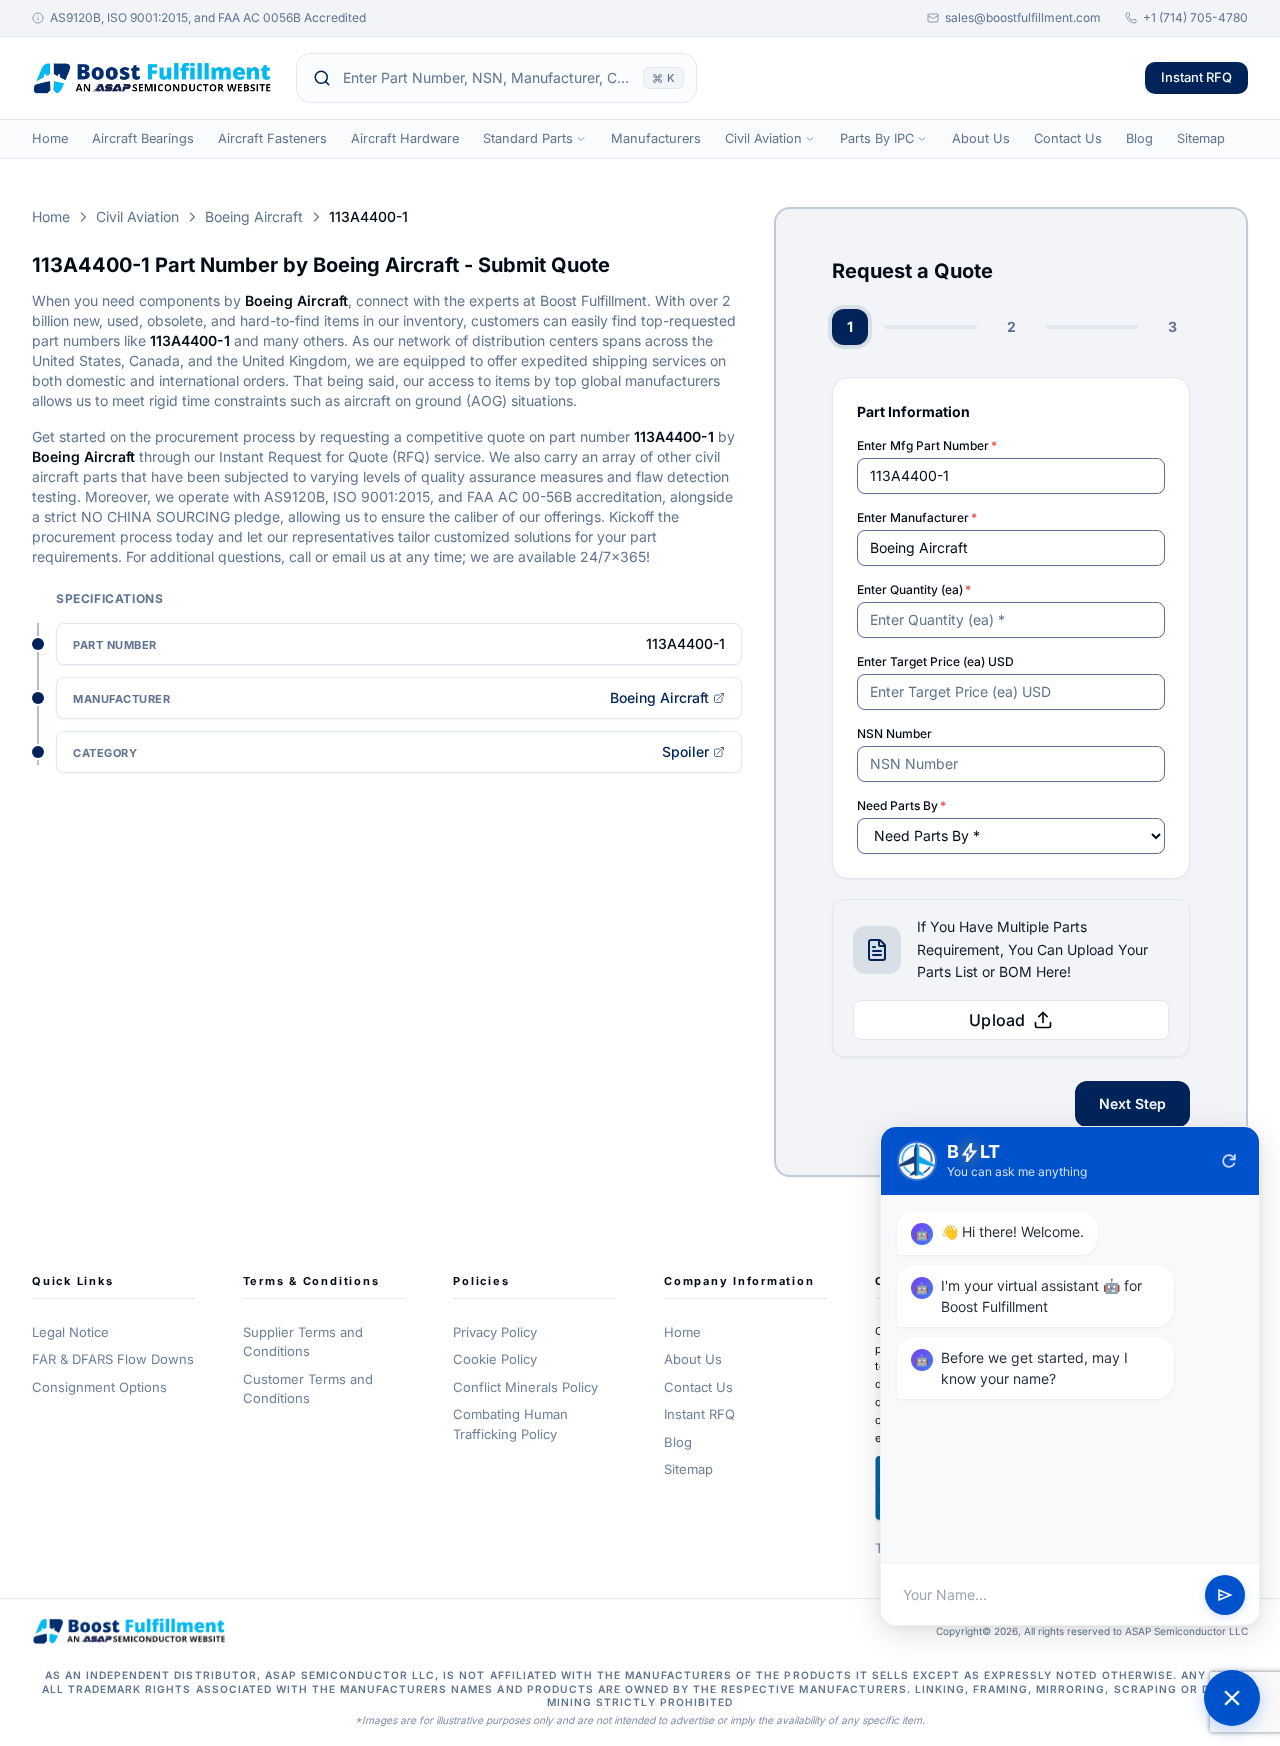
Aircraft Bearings (143, 138)
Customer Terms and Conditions (308, 1389)
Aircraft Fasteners (272, 138)
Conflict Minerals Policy (525, 1387)
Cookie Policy (495, 1359)
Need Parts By (901, 805)
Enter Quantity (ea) (914, 589)
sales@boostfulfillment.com (1023, 17)
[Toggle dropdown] (581, 139)
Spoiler (685, 751)
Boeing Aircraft (254, 216)
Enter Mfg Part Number (927, 445)
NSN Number (894, 733)
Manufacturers (656, 138)
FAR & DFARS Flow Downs (113, 1359)
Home (50, 138)
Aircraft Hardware (405, 138)
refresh (1229, 1161)
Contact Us (1068, 138)
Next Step (1132, 1103)
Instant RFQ (1196, 77)
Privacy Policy (495, 1332)
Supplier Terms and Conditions (303, 1342)
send (1225, 1595)
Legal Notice (70, 1332)
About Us (981, 138)
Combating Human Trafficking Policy (510, 1424)
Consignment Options (99, 1387)
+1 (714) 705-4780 (1195, 17)
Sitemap (1201, 138)
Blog (1139, 138)
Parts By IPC (877, 138)
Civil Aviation (763, 138)
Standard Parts (528, 138)
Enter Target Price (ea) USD (935, 661)
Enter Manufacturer (917, 517)
